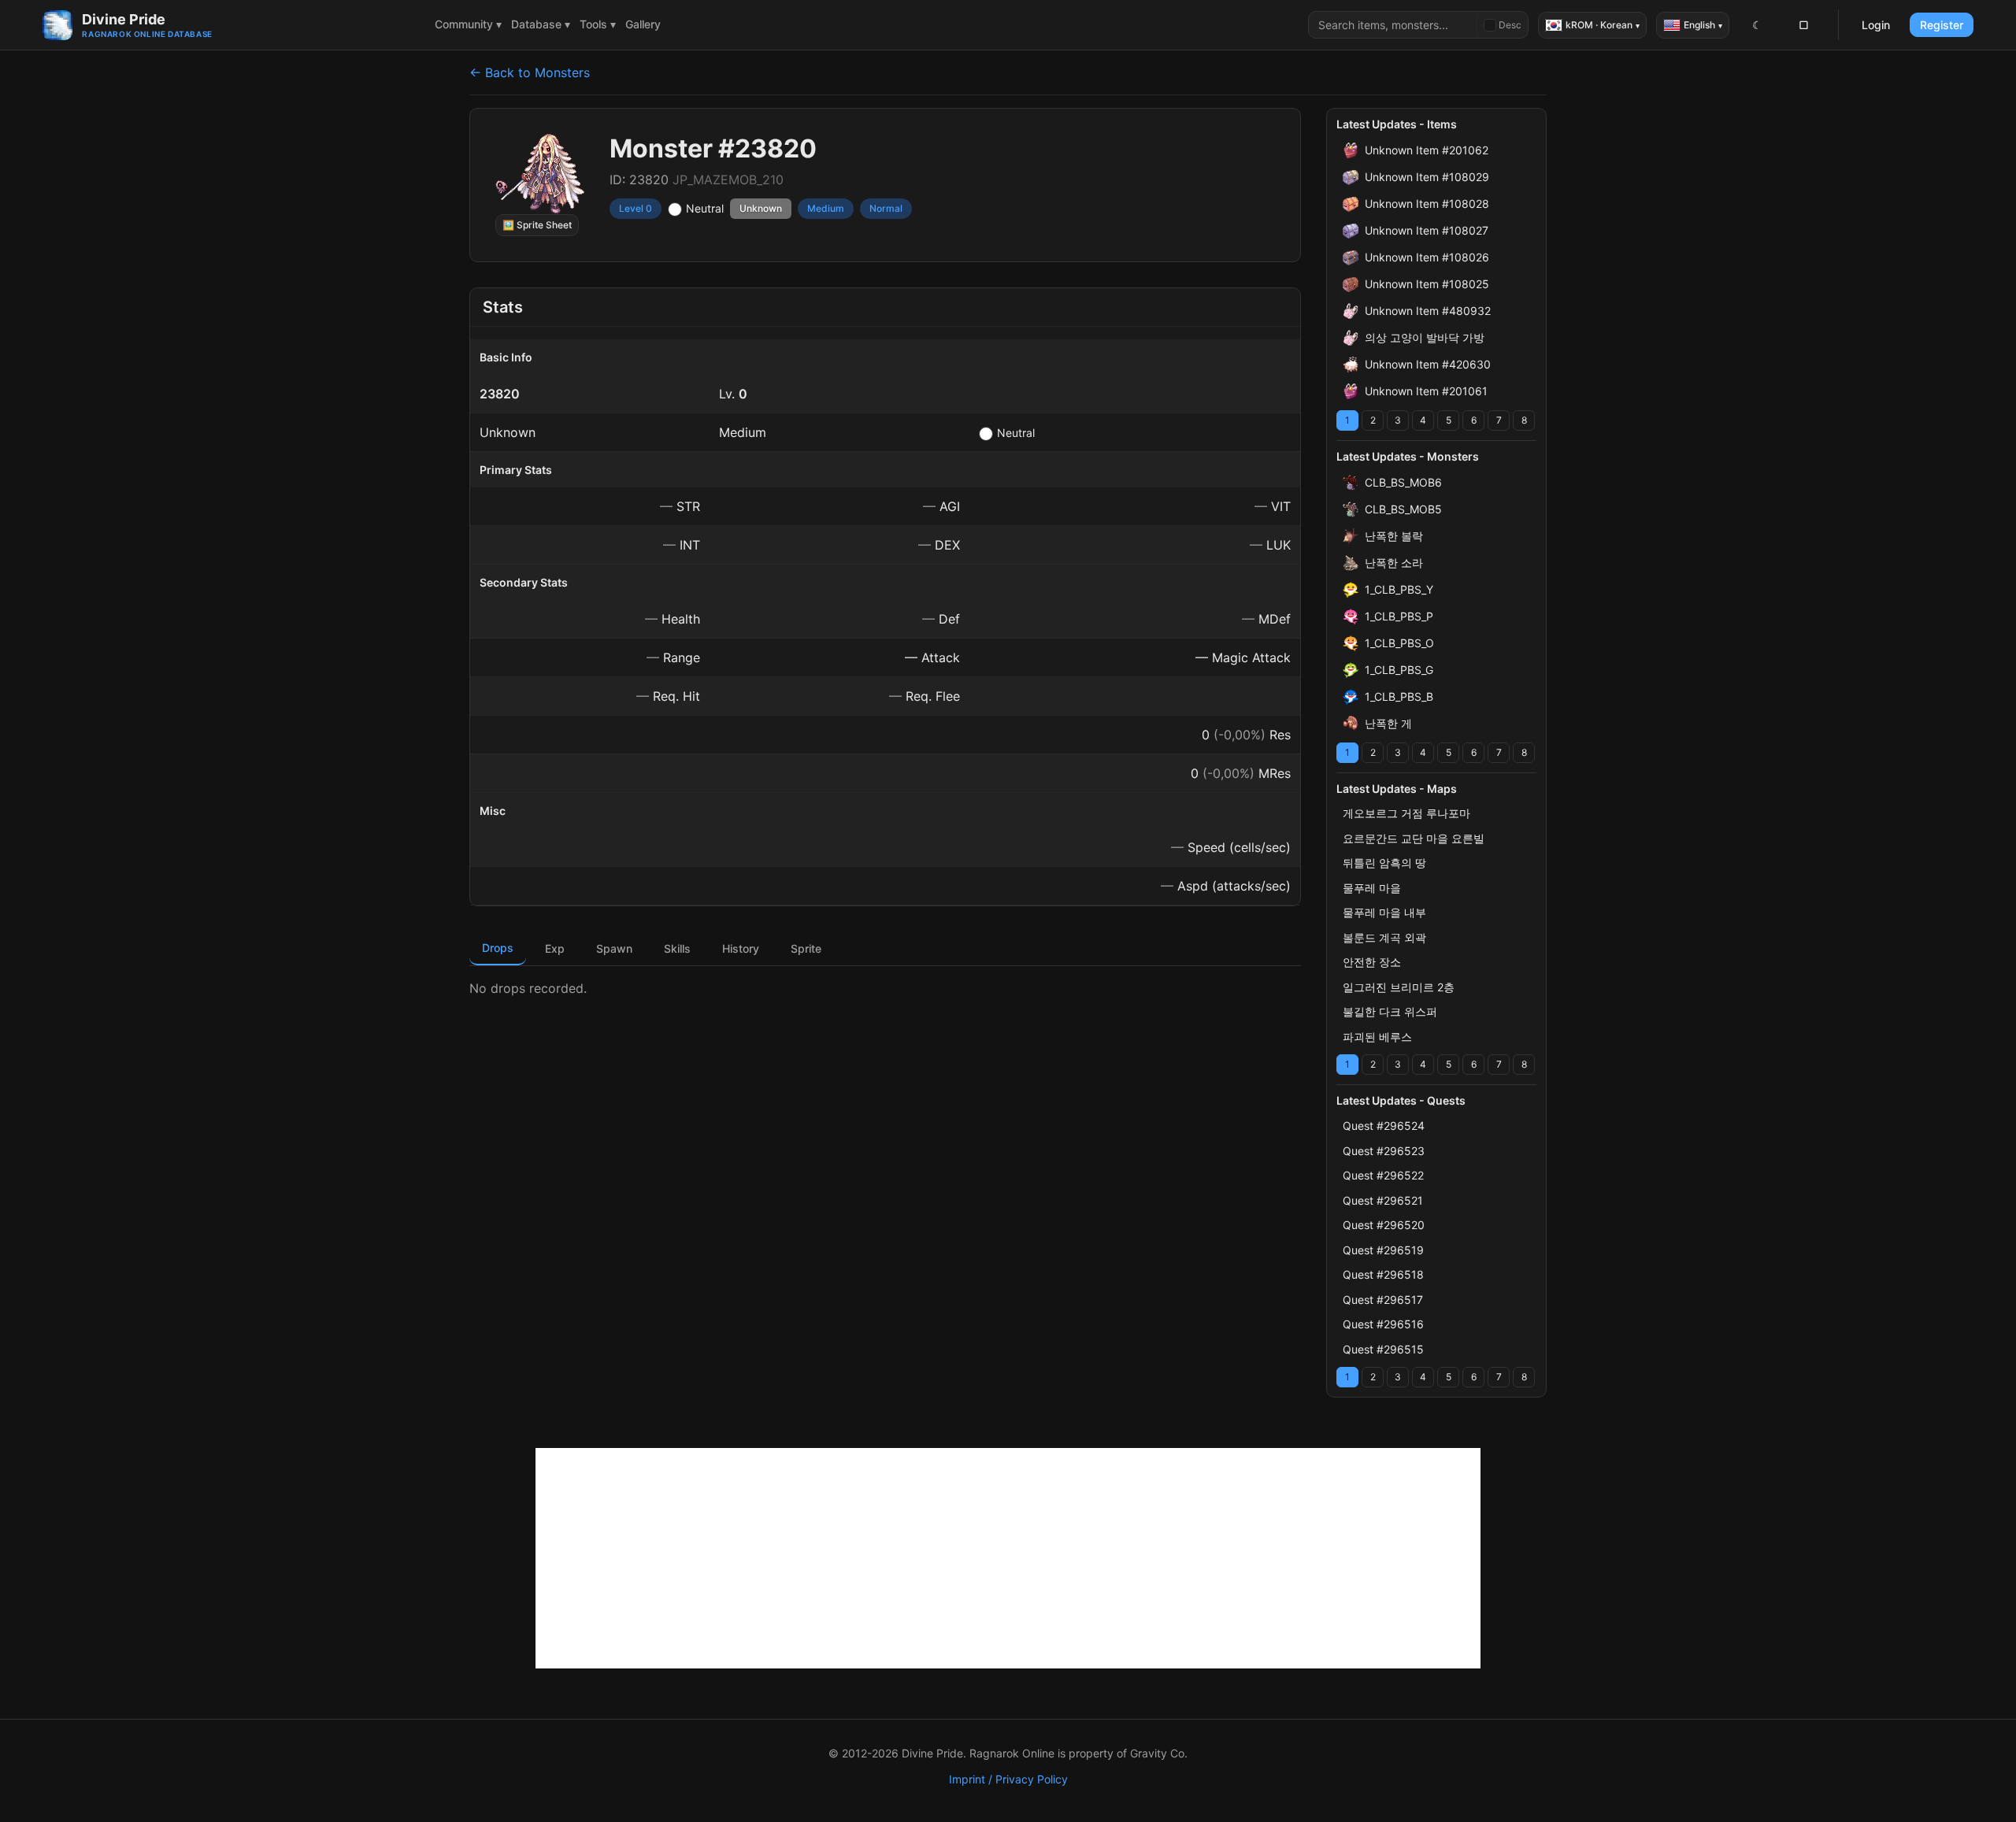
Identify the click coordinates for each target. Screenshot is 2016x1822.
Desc (1510, 25)
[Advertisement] (1008, 1558)
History (741, 948)
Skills (677, 948)
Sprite (806, 948)
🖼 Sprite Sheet (537, 225)
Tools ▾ (598, 24)
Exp (555, 948)
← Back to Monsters (530, 72)
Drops (498, 948)
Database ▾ (541, 24)
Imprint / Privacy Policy (1008, 1779)
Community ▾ (468, 24)
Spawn (614, 948)
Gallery (643, 24)
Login (1876, 25)
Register (1942, 25)
